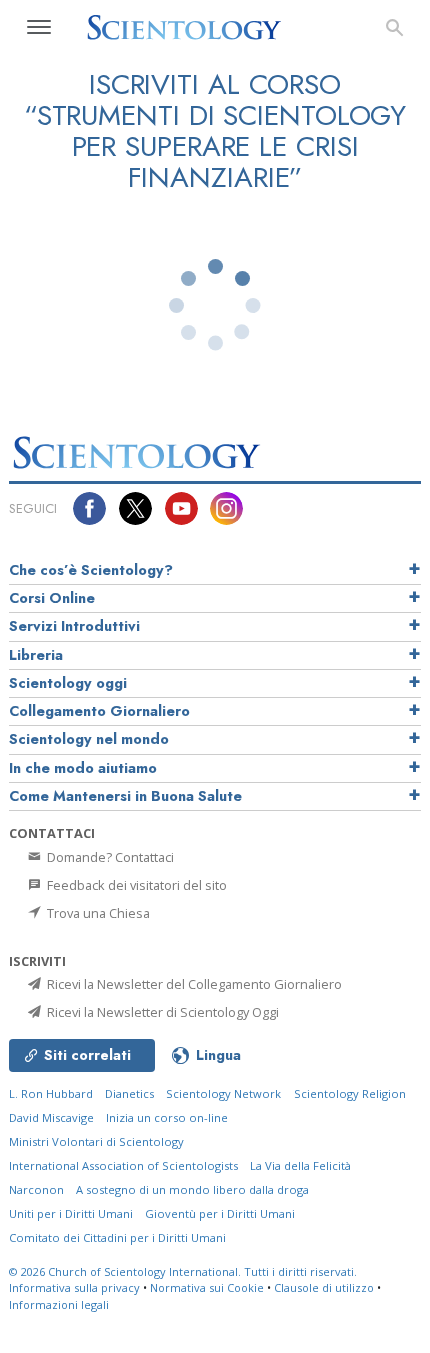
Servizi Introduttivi (74, 626)
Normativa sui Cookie (207, 1287)
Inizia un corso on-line (167, 1117)
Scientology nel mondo (89, 739)
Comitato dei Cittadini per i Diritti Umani (117, 1237)
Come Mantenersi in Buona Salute (125, 796)
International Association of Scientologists (123, 1165)
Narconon (36, 1189)
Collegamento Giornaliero (99, 711)
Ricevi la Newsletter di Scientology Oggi (161, 1012)
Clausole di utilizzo (324, 1287)
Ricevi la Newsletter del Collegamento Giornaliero (193, 984)
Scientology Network (223, 1093)
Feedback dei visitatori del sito (135, 885)
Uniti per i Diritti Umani (71, 1213)
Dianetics (129, 1093)
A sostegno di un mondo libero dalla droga (192, 1189)
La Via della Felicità (300, 1165)
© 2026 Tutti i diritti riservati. (183, 1271)
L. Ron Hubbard (51, 1093)
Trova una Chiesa (97, 913)
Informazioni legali (59, 1304)
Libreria (36, 655)
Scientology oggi (68, 683)
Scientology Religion (350, 1093)
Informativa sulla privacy (74, 1287)
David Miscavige (51, 1117)
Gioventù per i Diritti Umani (220, 1213)
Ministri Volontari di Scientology (96, 1141)
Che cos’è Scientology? (91, 570)
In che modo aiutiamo (83, 768)
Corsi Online (52, 598)
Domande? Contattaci (109, 857)
